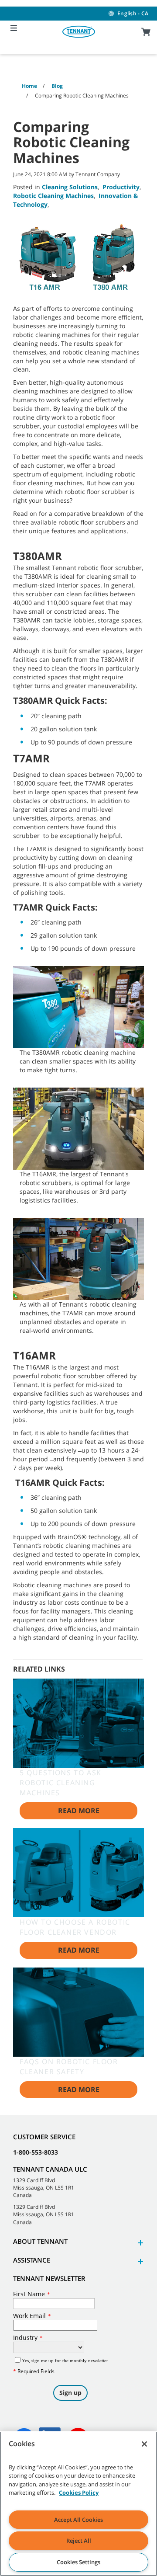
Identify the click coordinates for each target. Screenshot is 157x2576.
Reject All (79, 2541)
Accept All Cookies (78, 2520)
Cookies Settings (78, 2562)
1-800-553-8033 (36, 2152)
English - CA (133, 13)
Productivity (121, 187)
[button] (139, 2243)
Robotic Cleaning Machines (53, 196)
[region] (78, 2504)
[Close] (144, 2444)
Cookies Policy (79, 2493)
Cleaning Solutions (70, 187)
